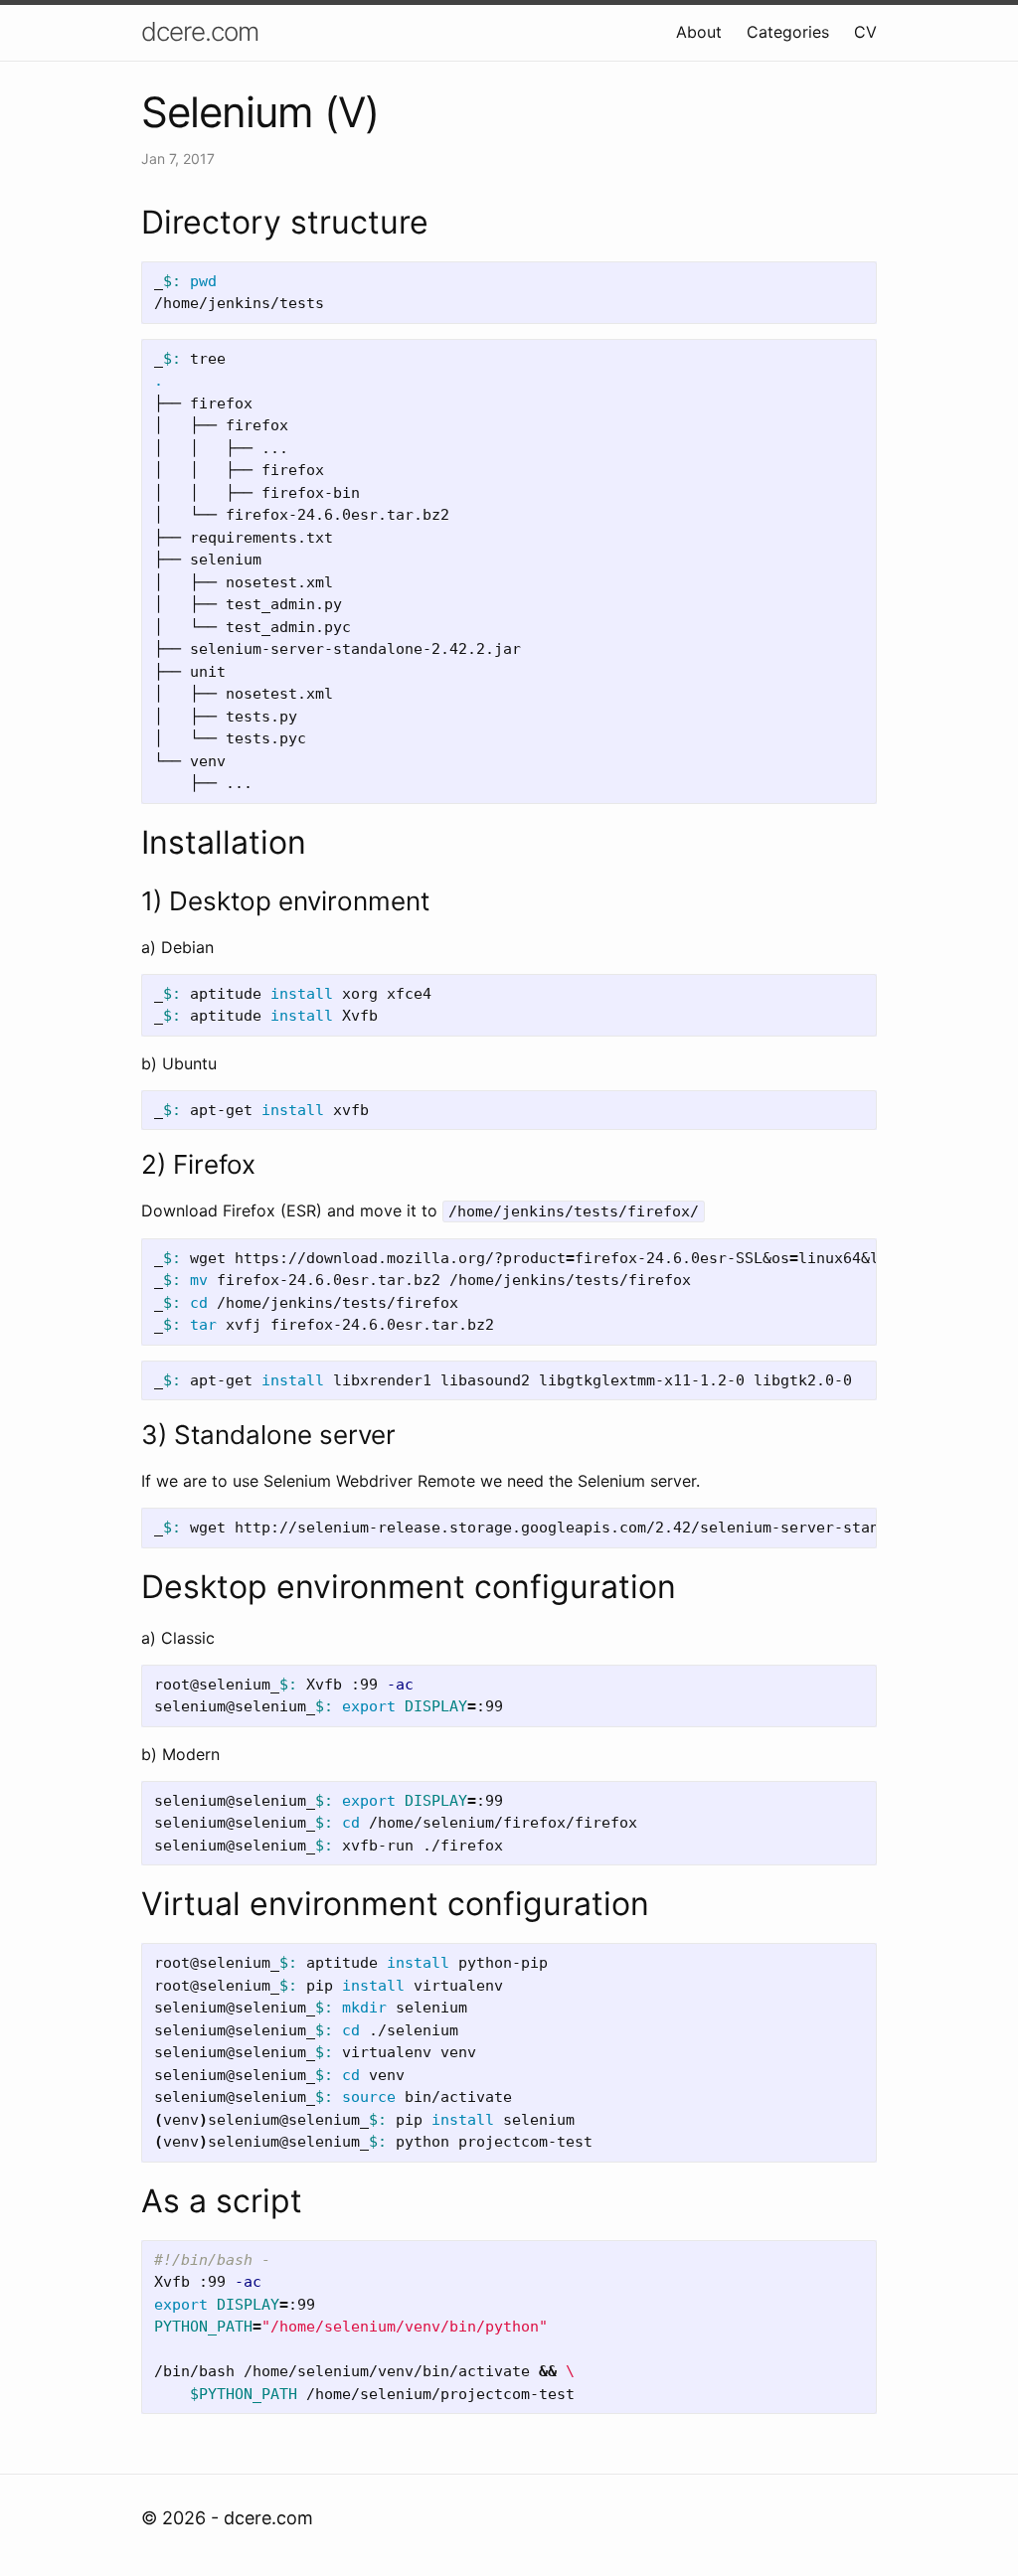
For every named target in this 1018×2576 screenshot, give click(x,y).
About (699, 32)
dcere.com (200, 31)
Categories (788, 32)
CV (865, 32)
